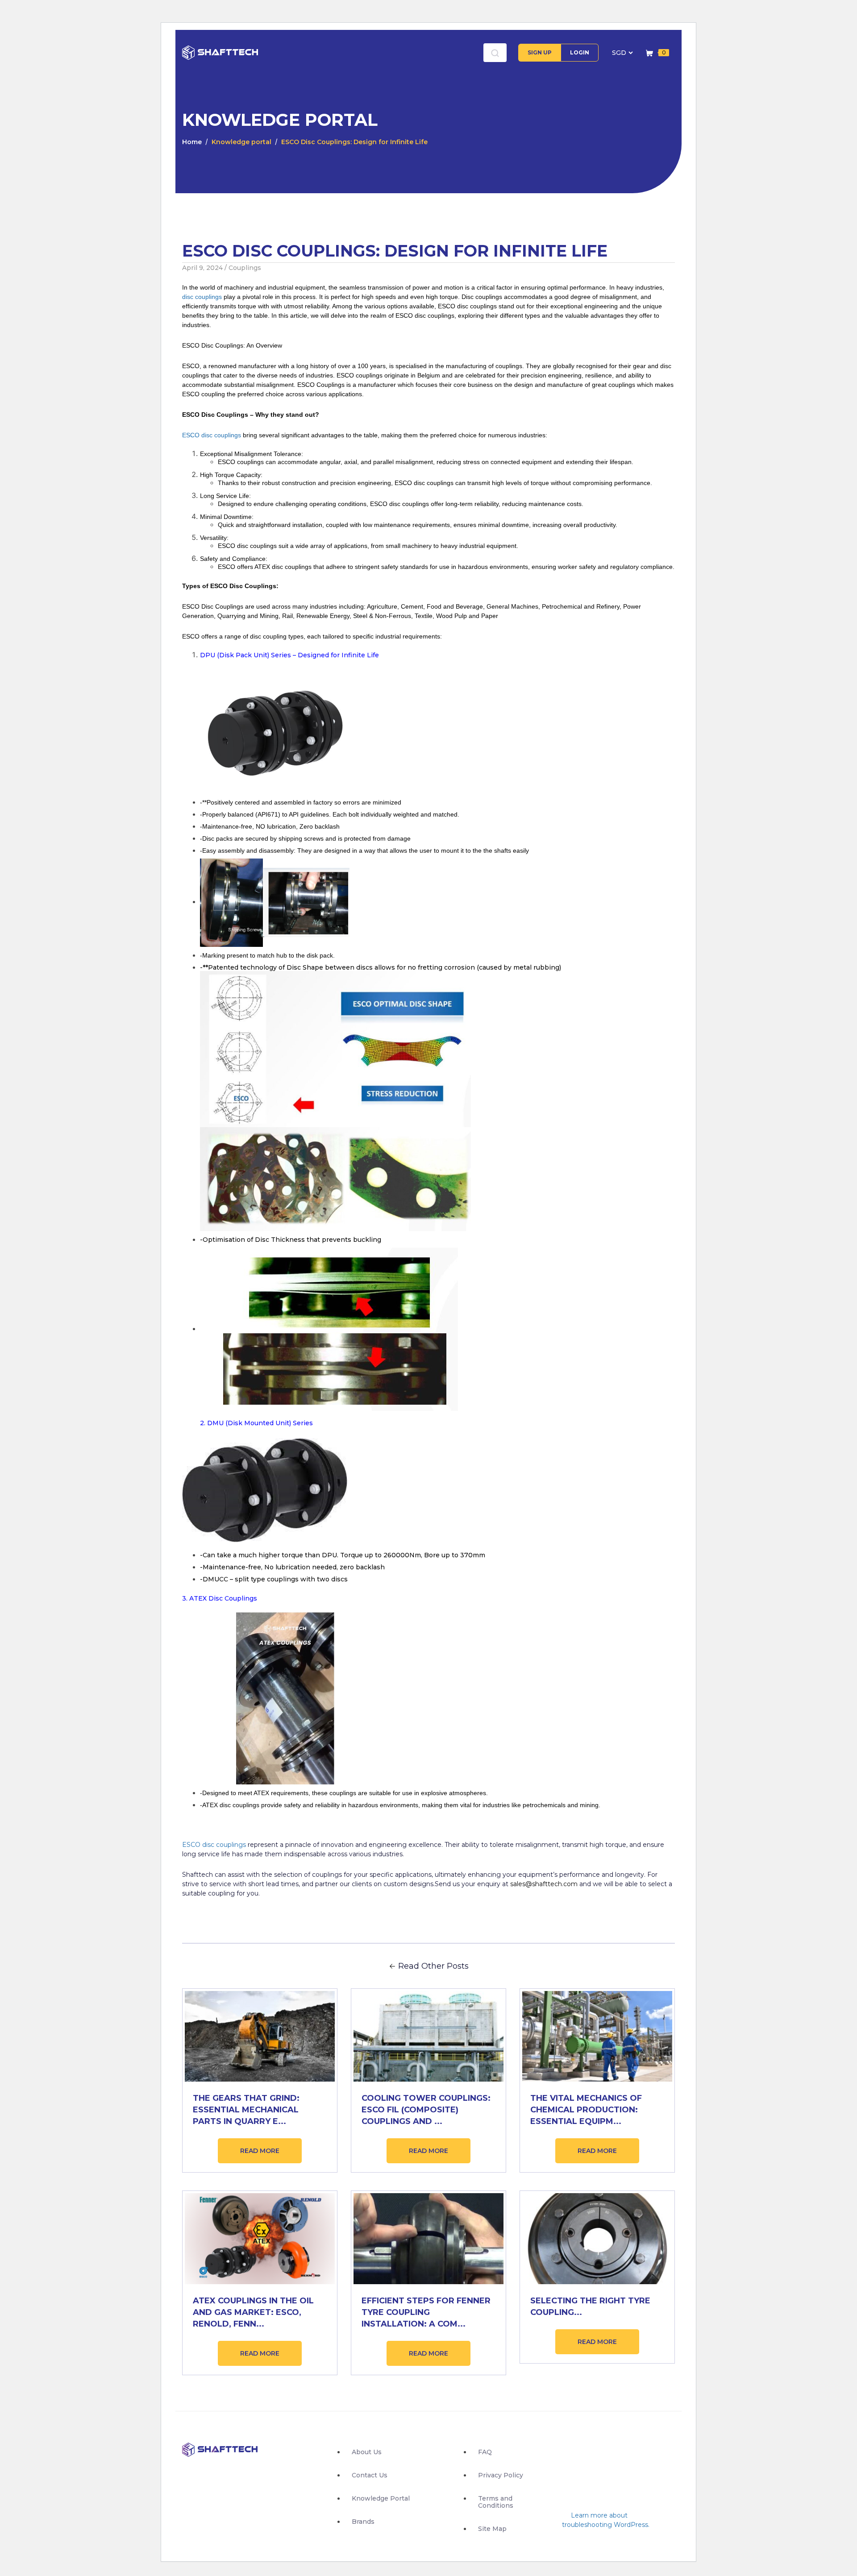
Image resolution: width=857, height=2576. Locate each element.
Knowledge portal (241, 142)
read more (260, 2151)
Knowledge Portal (381, 2498)
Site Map (492, 2529)
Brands (363, 2522)
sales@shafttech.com (544, 1884)
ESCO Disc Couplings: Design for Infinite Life (354, 142)
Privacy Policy (501, 2475)
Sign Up (540, 52)
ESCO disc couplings (212, 435)
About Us (367, 2452)
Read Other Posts (433, 1966)
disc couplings (202, 297)
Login (580, 52)
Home (192, 142)
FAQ (485, 2452)
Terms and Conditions (496, 2502)
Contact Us (370, 2475)
